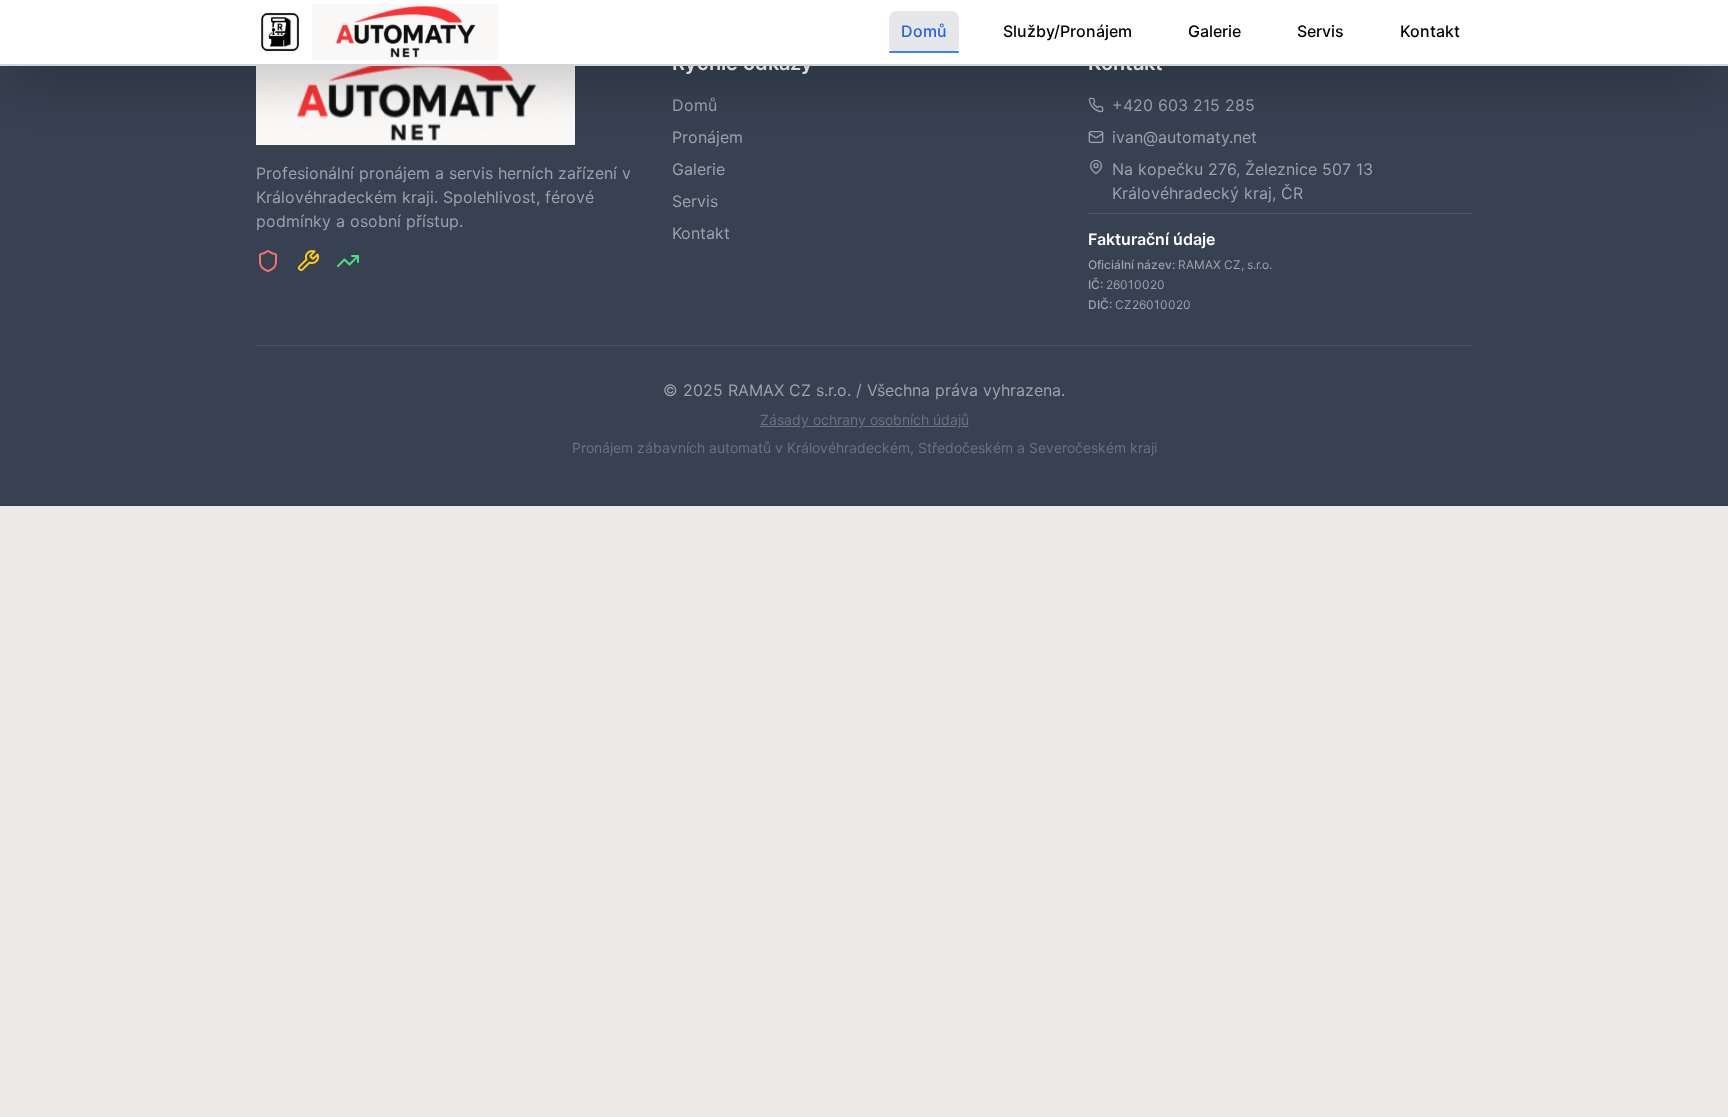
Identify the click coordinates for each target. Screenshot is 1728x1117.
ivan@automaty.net (1184, 137)
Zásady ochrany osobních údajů (864, 419)
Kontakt (1430, 31)
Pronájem (707, 137)
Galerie (1214, 31)
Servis (1320, 31)
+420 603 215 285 (1183, 105)
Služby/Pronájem (1067, 31)
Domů (924, 31)
